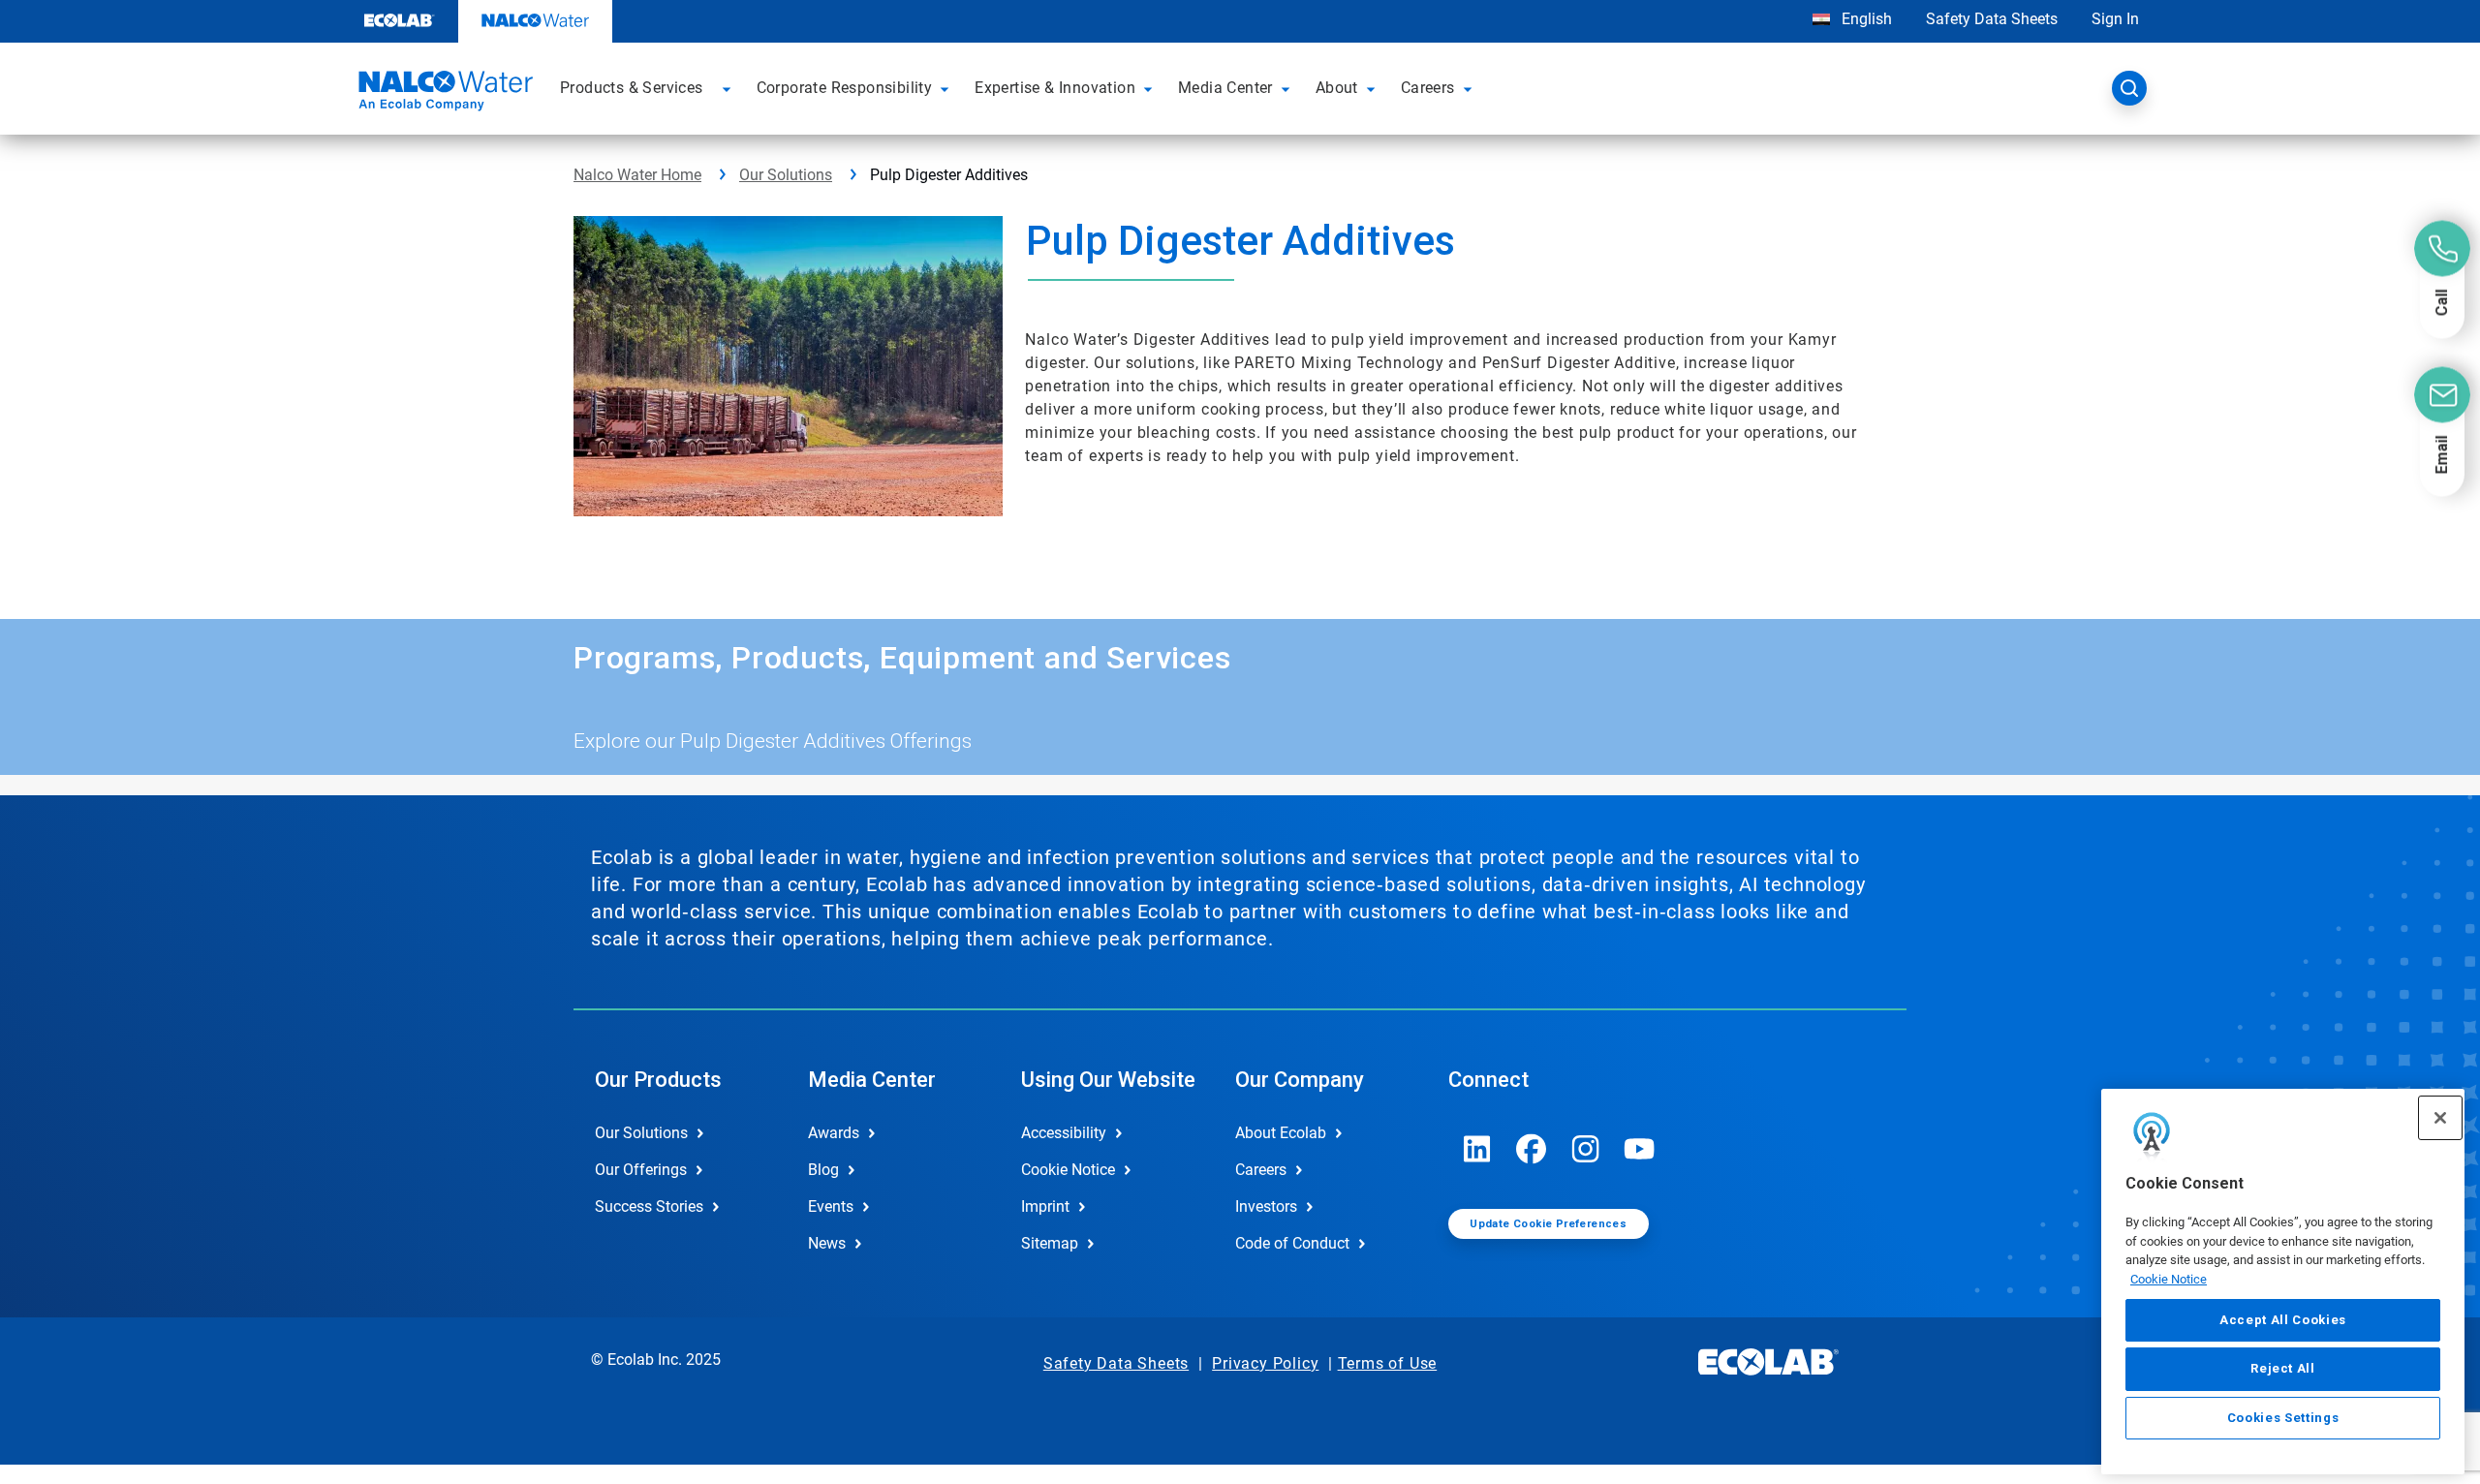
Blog (823, 1170)
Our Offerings (641, 1170)
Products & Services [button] (632, 88)
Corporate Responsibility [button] (845, 88)
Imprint (1045, 1206)
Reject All (2283, 1368)
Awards (834, 1133)
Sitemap (1050, 1243)
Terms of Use (1388, 1363)
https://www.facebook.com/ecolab (1532, 1149)
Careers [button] (1428, 88)
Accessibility (1064, 1133)
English (1865, 19)
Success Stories (649, 1206)
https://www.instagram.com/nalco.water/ (1586, 1149)
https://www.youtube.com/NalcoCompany (1640, 1149)
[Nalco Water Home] (443, 94)
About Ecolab (1281, 1133)
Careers (1261, 1170)
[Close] (2440, 1118)
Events (831, 1206)
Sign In (2115, 19)
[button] (729, 88)
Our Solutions (786, 175)
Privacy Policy (1265, 1363)
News (827, 1243)
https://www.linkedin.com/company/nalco (1477, 1149)
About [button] (1337, 88)
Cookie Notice (2169, 1279)
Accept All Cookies (2283, 1320)
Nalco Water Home (637, 175)
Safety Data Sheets (1992, 19)
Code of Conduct (1292, 1243)
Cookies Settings (2283, 1418)
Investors (1266, 1206)
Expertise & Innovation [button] (1055, 88)
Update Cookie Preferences (1548, 1224)
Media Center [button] (1225, 88)
